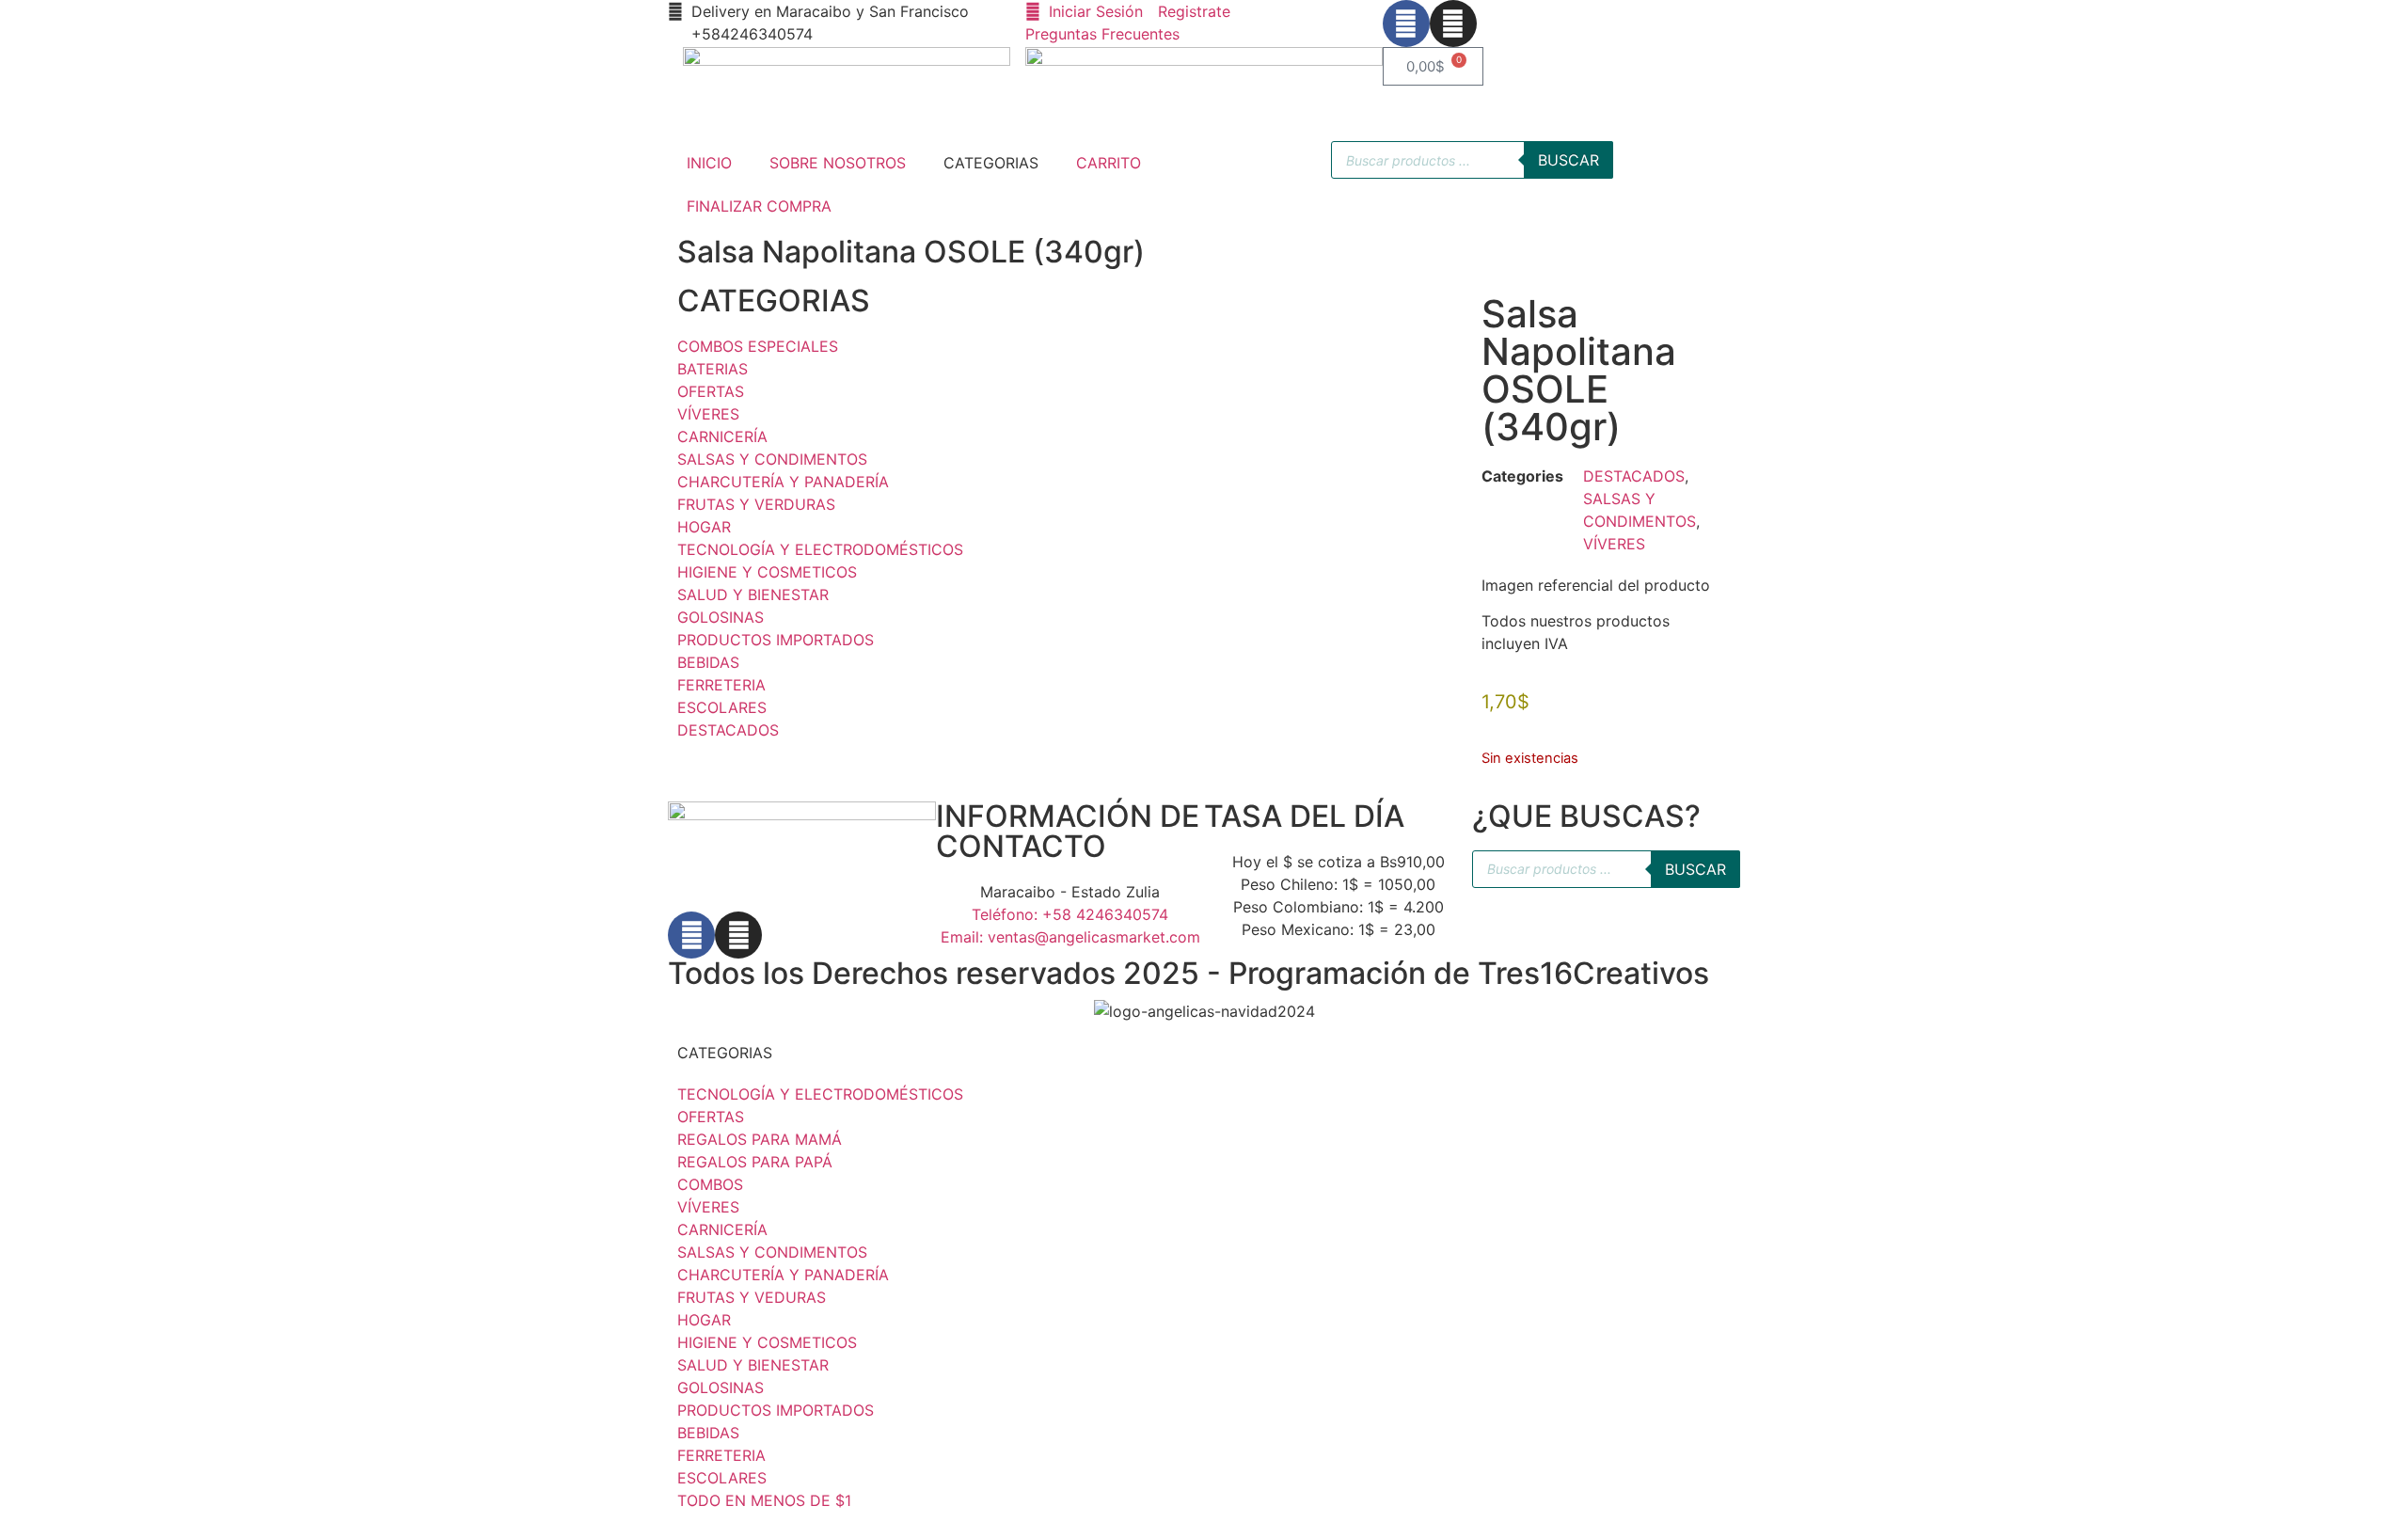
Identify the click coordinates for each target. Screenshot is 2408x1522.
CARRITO (1109, 163)
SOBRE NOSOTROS (838, 163)
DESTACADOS (1634, 476)
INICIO (709, 163)
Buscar (1568, 160)
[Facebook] (1406, 24)
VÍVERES (1614, 544)
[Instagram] (1453, 24)
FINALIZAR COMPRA (759, 206)
